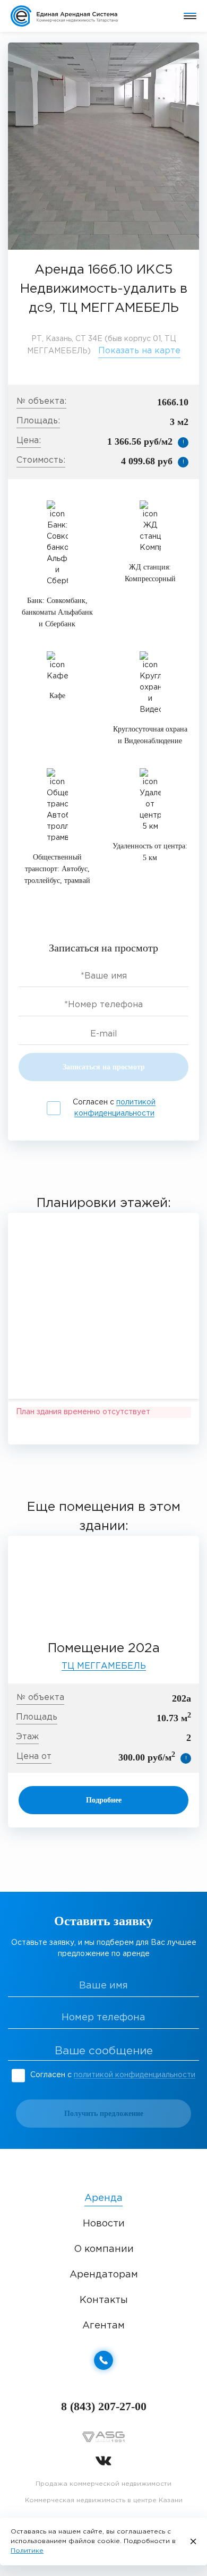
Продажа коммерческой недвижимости (103, 2484)
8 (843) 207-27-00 (104, 2406)
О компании (104, 2249)
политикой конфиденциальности (135, 2075)
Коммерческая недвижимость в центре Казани (104, 2500)
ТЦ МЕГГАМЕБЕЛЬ (104, 1666)
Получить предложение (104, 2114)
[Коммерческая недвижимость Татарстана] (72, 16)
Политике (27, 2551)
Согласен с (114, 1108)
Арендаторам (104, 2275)
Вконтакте (103, 2461)
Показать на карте (139, 351)
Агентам (103, 2326)
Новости (104, 2224)
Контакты (104, 2300)
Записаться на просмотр (104, 1067)
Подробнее (104, 1800)
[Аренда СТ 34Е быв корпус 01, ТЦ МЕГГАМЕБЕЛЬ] (103, 146)
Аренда (103, 2198)
